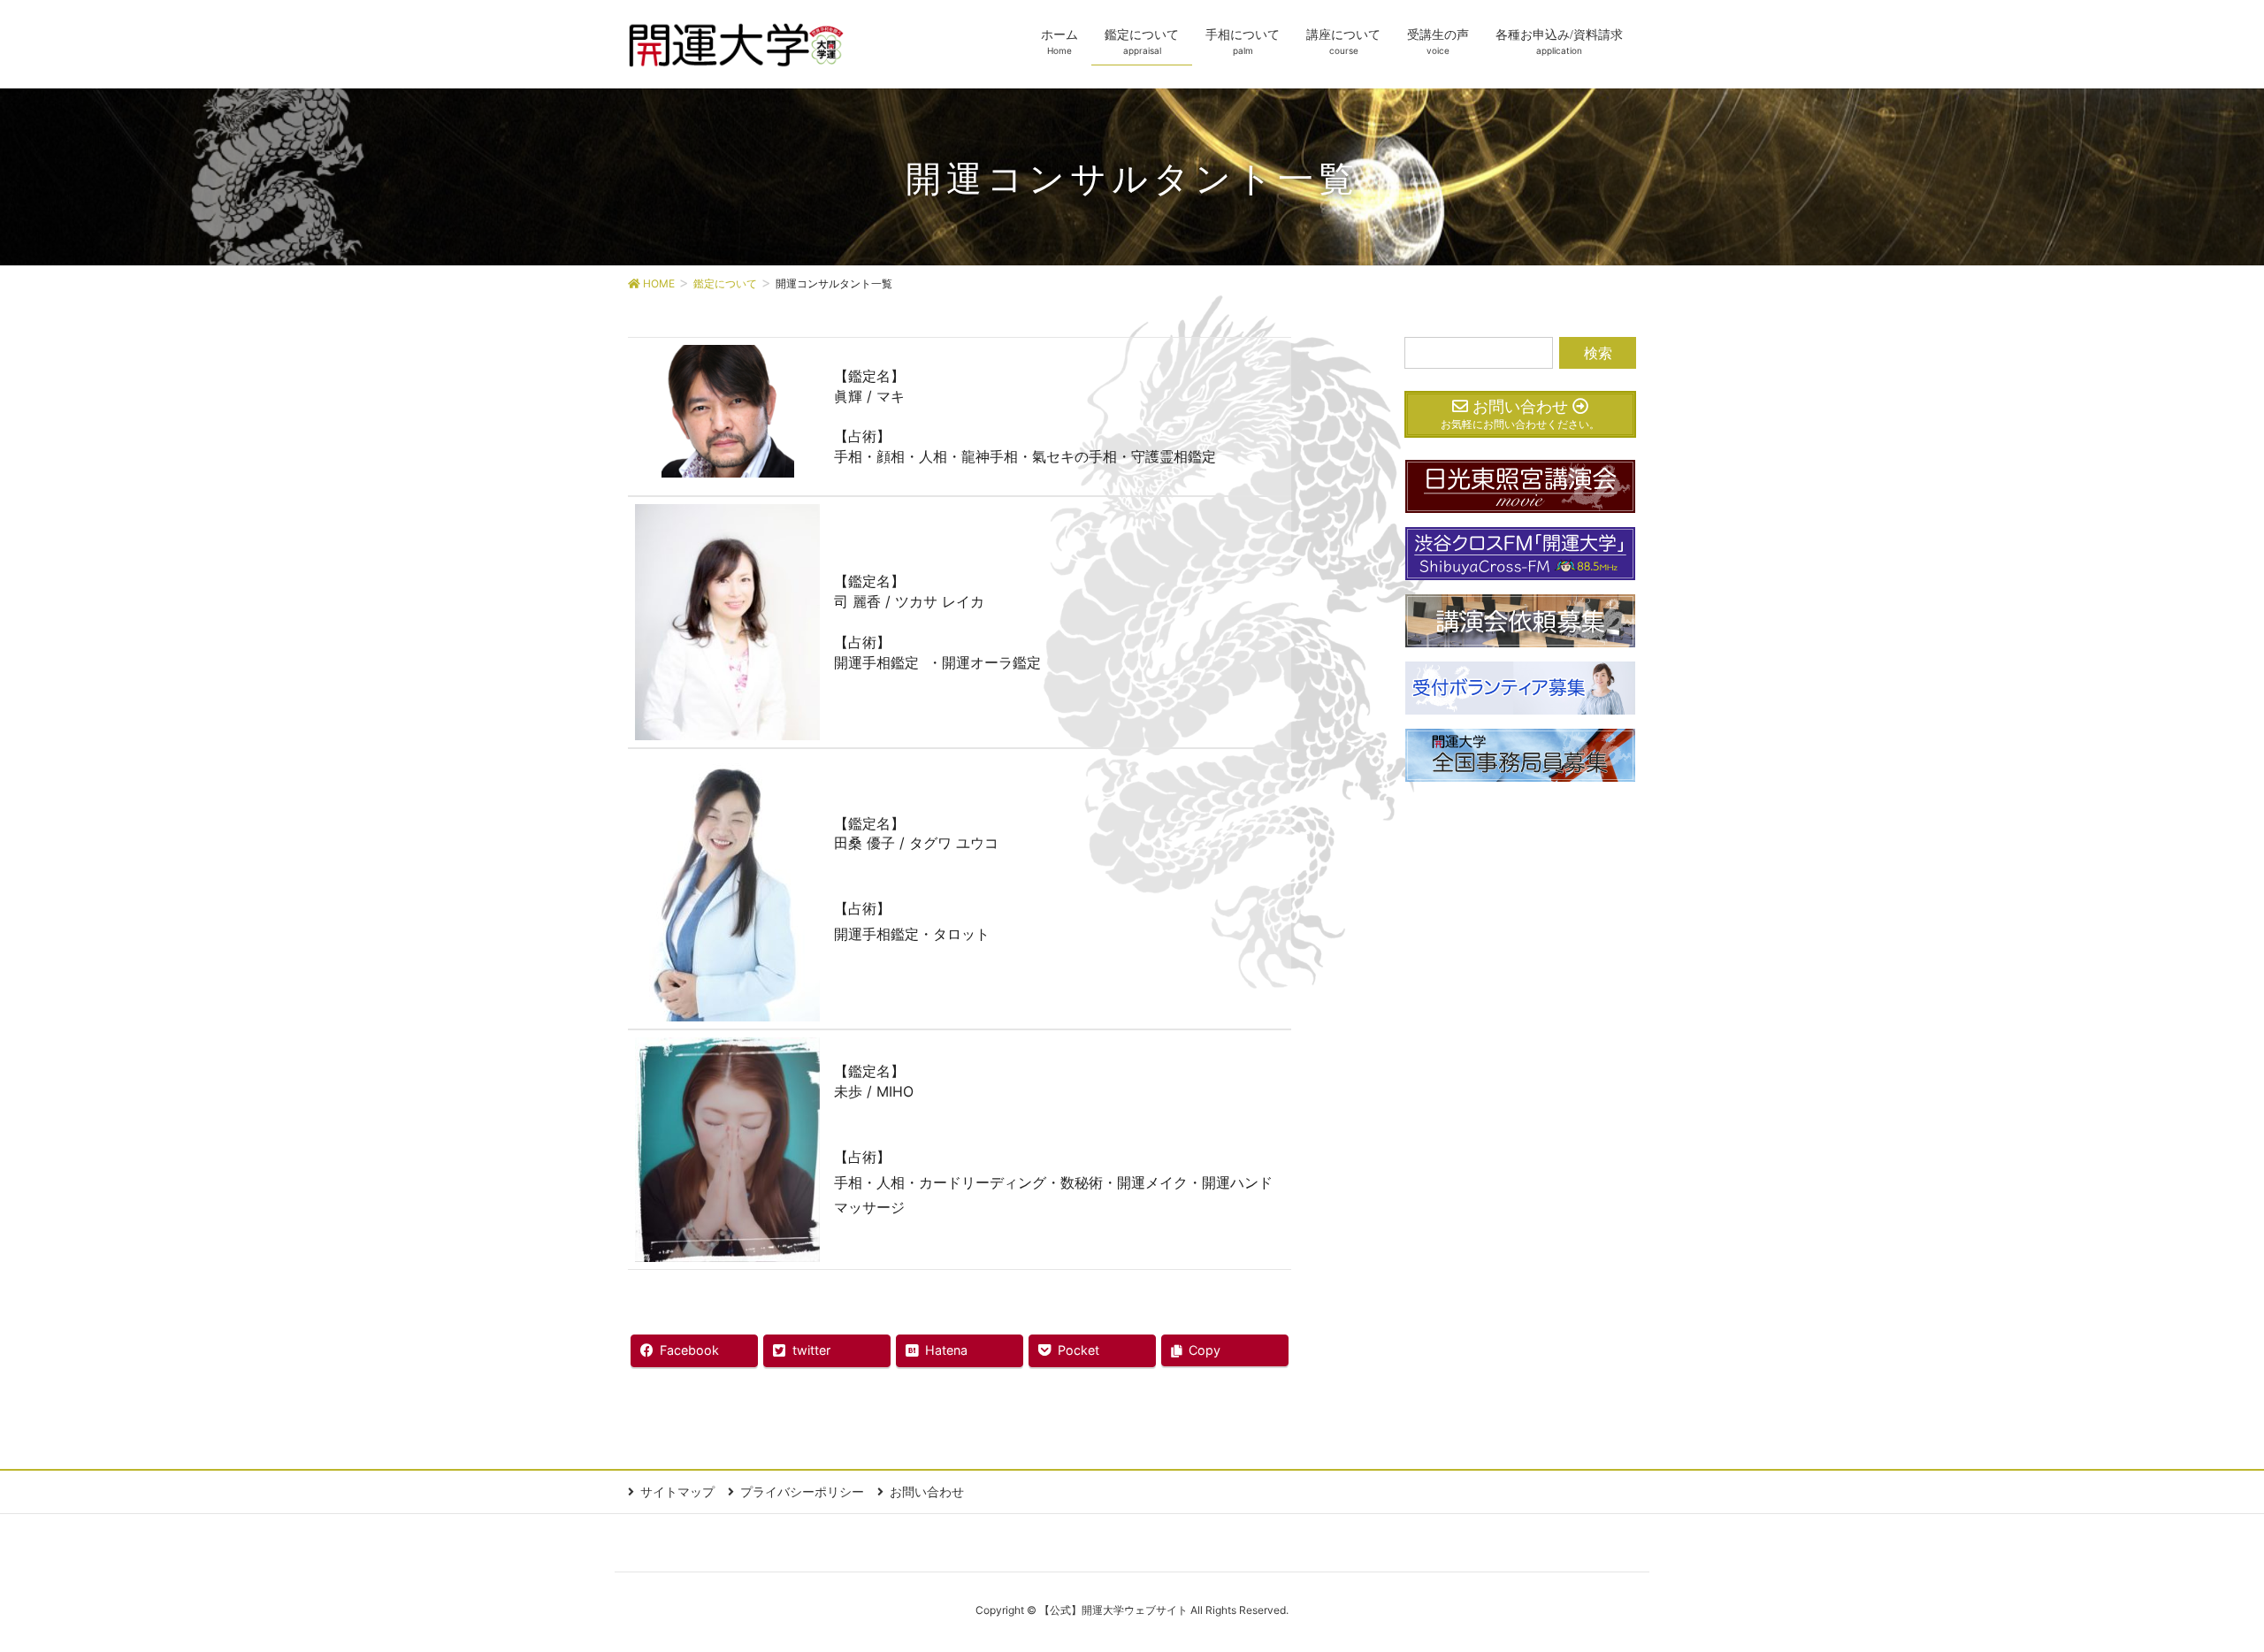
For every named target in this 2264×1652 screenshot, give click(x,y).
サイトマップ (677, 1491)
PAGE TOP (2198, 1586)
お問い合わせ (927, 1491)
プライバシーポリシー (802, 1491)
